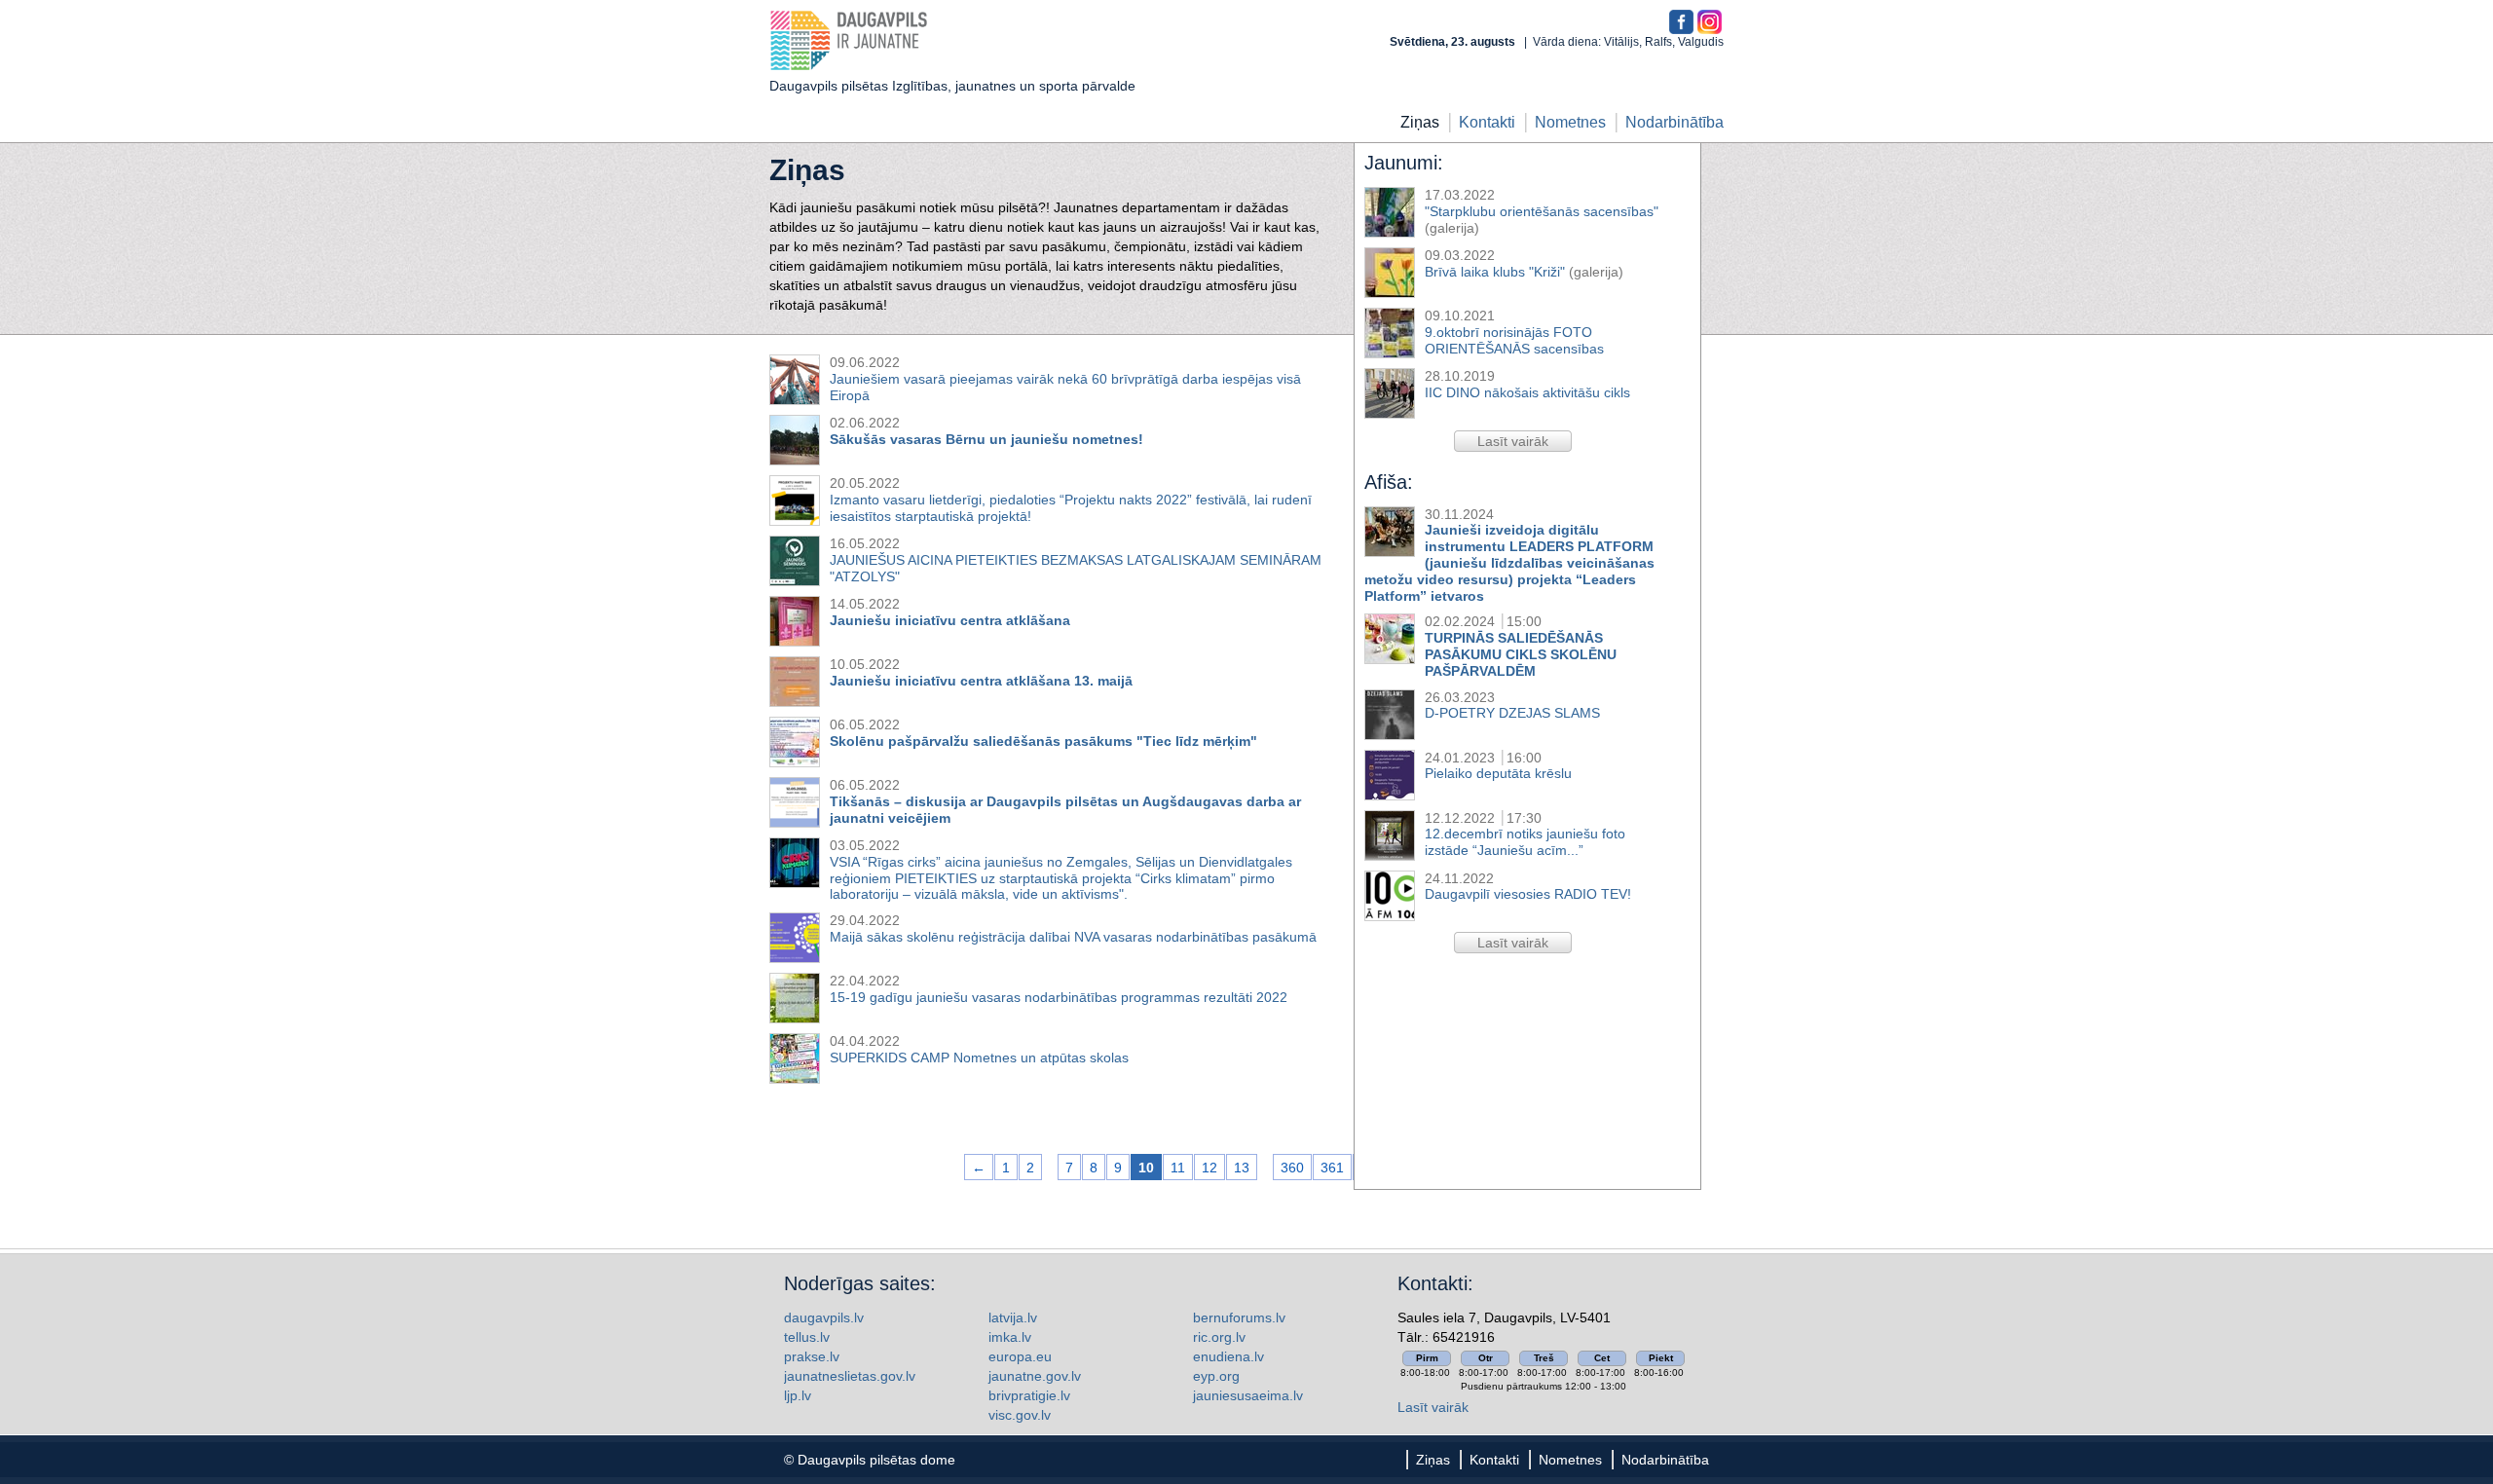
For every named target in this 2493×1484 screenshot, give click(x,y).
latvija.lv (1013, 1317)
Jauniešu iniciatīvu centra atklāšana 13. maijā (981, 681)
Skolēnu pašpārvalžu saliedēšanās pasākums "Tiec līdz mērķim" (1043, 741)
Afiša (1386, 482)
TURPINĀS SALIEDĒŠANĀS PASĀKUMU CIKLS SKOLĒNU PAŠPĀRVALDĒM (1521, 654)
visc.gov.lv (1020, 1415)
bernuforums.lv (1239, 1317)
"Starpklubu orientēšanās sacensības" (1542, 211)
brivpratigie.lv (1029, 1395)
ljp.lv (798, 1395)
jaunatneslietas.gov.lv (850, 1376)
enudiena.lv (1228, 1356)
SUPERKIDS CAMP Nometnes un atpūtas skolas (979, 1057)
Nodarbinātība (1674, 122)
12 (1209, 1168)
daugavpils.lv (824, 1317)
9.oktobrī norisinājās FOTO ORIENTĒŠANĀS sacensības (1514, 340)
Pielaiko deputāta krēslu (1498, 773)
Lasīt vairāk (1433, 1407)
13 (1242, 1168)
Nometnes (1570, 122)
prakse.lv (812, 1356)
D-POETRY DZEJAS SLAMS (1512, 713)
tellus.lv (807, 1337)
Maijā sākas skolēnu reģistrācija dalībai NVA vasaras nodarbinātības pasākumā (1073, 937)
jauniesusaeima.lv (1248, 1395)
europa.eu (1020, 1356)
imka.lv (1010, 1337)
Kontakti (1487, 122)
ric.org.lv (1219, 1337)
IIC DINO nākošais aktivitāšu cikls (1527, 392)
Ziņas (1420, 122)
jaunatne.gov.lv (1035, 1376)
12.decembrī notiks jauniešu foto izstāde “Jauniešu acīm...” (1525, 842)
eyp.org (1216, 1376)
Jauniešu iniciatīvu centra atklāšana (950, 620)
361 (1332, 1168)
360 (1292, 1168)
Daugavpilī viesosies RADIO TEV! (1528, 894)
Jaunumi (1401, 163)
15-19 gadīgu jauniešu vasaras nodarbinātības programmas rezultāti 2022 (1059, 997)
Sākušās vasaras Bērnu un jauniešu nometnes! (986, 439)
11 (1178, 1168)
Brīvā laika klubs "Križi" (1495, 272)
